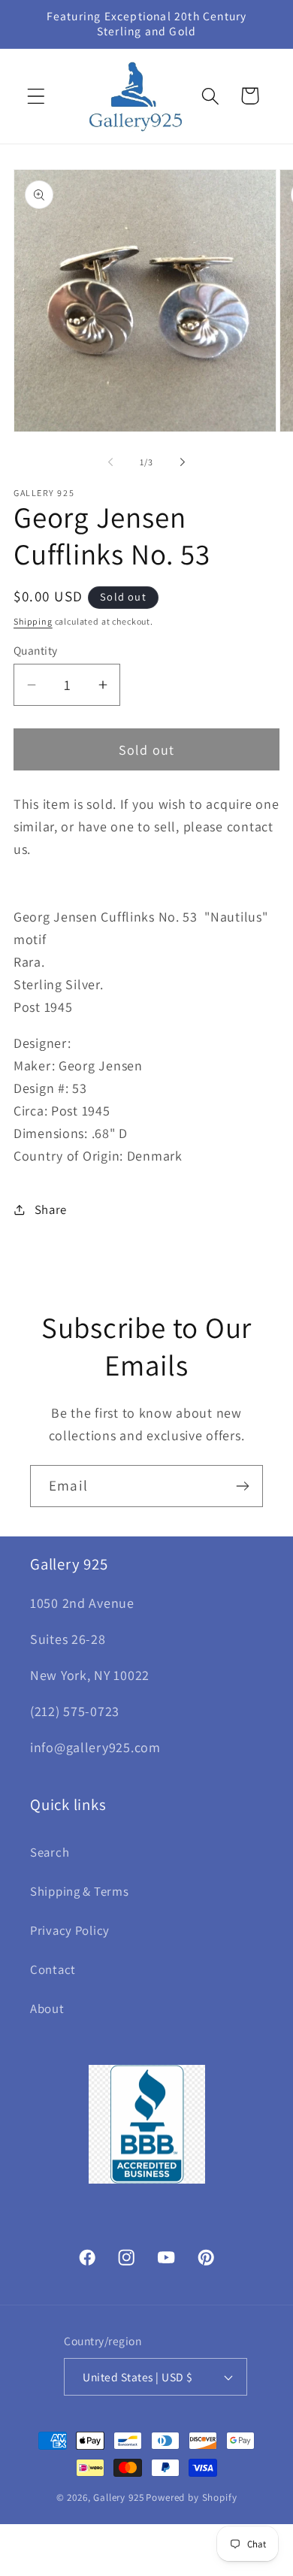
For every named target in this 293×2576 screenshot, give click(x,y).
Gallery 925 (118, 2497)
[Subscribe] (242, 1486)
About (47, 2008)
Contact (53, 1969)
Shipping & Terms (80, 1891)
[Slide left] (110, 462)
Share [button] (51, 1209)
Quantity (36, 650)
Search (50, 1852)
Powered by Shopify (191, 2497)
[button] (36, 96)
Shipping (33, 621)
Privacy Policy (70, 1930)
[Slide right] (183, 462)
